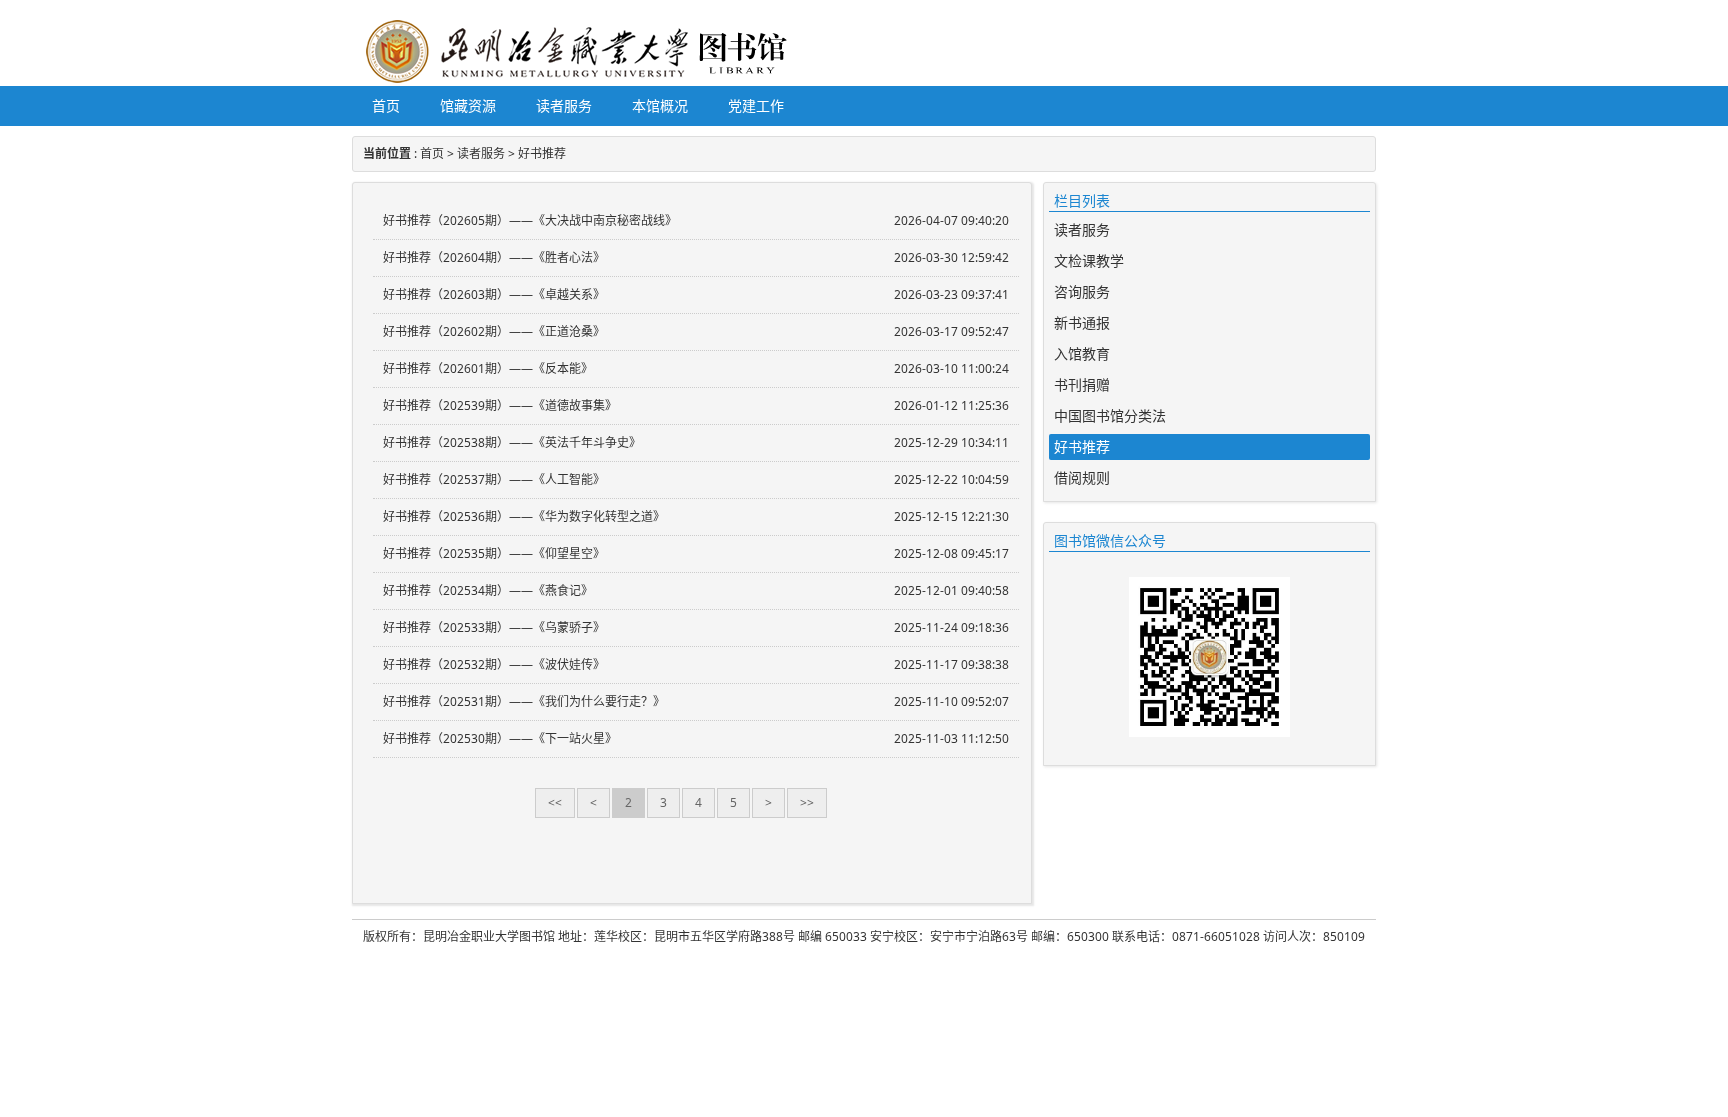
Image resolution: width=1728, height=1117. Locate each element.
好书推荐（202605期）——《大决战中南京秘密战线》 (530, 220)
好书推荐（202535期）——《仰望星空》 (494, 553)
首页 (386, 105)
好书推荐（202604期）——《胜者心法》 (494, 257)
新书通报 (1082, 322)
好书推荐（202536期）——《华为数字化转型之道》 (524, 516)
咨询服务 (1082, 291)
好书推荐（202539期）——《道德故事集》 (500, 405)
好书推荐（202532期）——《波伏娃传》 (494, 664)
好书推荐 (542, 153)
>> (807, 802)
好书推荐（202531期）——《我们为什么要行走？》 (524, 701)
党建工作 (756, 105)
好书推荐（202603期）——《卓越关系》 (494, 294)
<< (555, 802)
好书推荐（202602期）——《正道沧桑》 (494, 331)
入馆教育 (1082, 353)
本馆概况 (660, 105)
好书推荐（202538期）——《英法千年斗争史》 (512, 442)
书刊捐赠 (1082, 384)
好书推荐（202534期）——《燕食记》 (488, 590)
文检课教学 (1089, 260)
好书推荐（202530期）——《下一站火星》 (500, 738)
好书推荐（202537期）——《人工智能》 (494, 479)
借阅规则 (1082, 477)
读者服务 (564, 105)
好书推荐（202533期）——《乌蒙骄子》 (494, 627)
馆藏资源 (468, 105)
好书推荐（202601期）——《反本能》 (488, 368)
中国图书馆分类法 (1110, 415)
